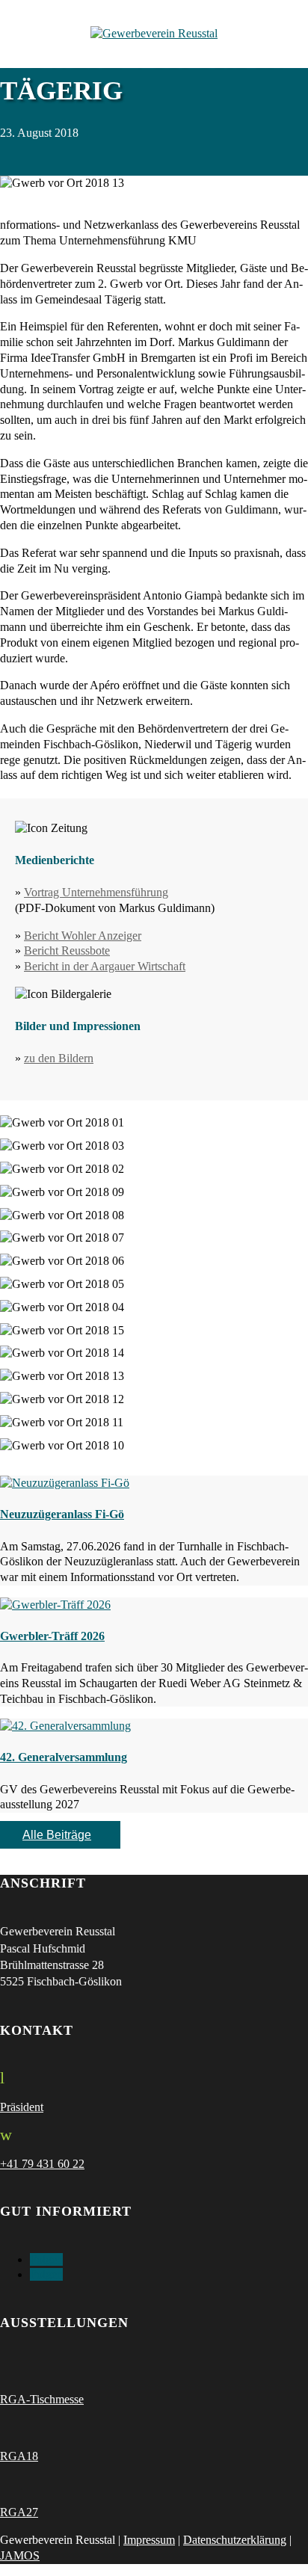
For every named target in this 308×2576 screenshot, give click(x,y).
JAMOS (20, 2555)
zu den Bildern (59, 1058)
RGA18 (19, 2456)
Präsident (22, 2107)
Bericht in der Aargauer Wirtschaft (105, 966)
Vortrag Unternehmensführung (96, 892)
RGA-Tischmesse (42, 2399)
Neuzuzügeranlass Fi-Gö (62, 1514)
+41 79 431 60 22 (42, 2164)
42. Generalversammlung (64, 1757)
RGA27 (19, 2512)
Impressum (149, 2540)
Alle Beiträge (57, 1835)
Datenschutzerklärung (235, 2540)
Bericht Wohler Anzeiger (83, 936)
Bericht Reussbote (67, 950)
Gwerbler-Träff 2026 (52, 1636)
